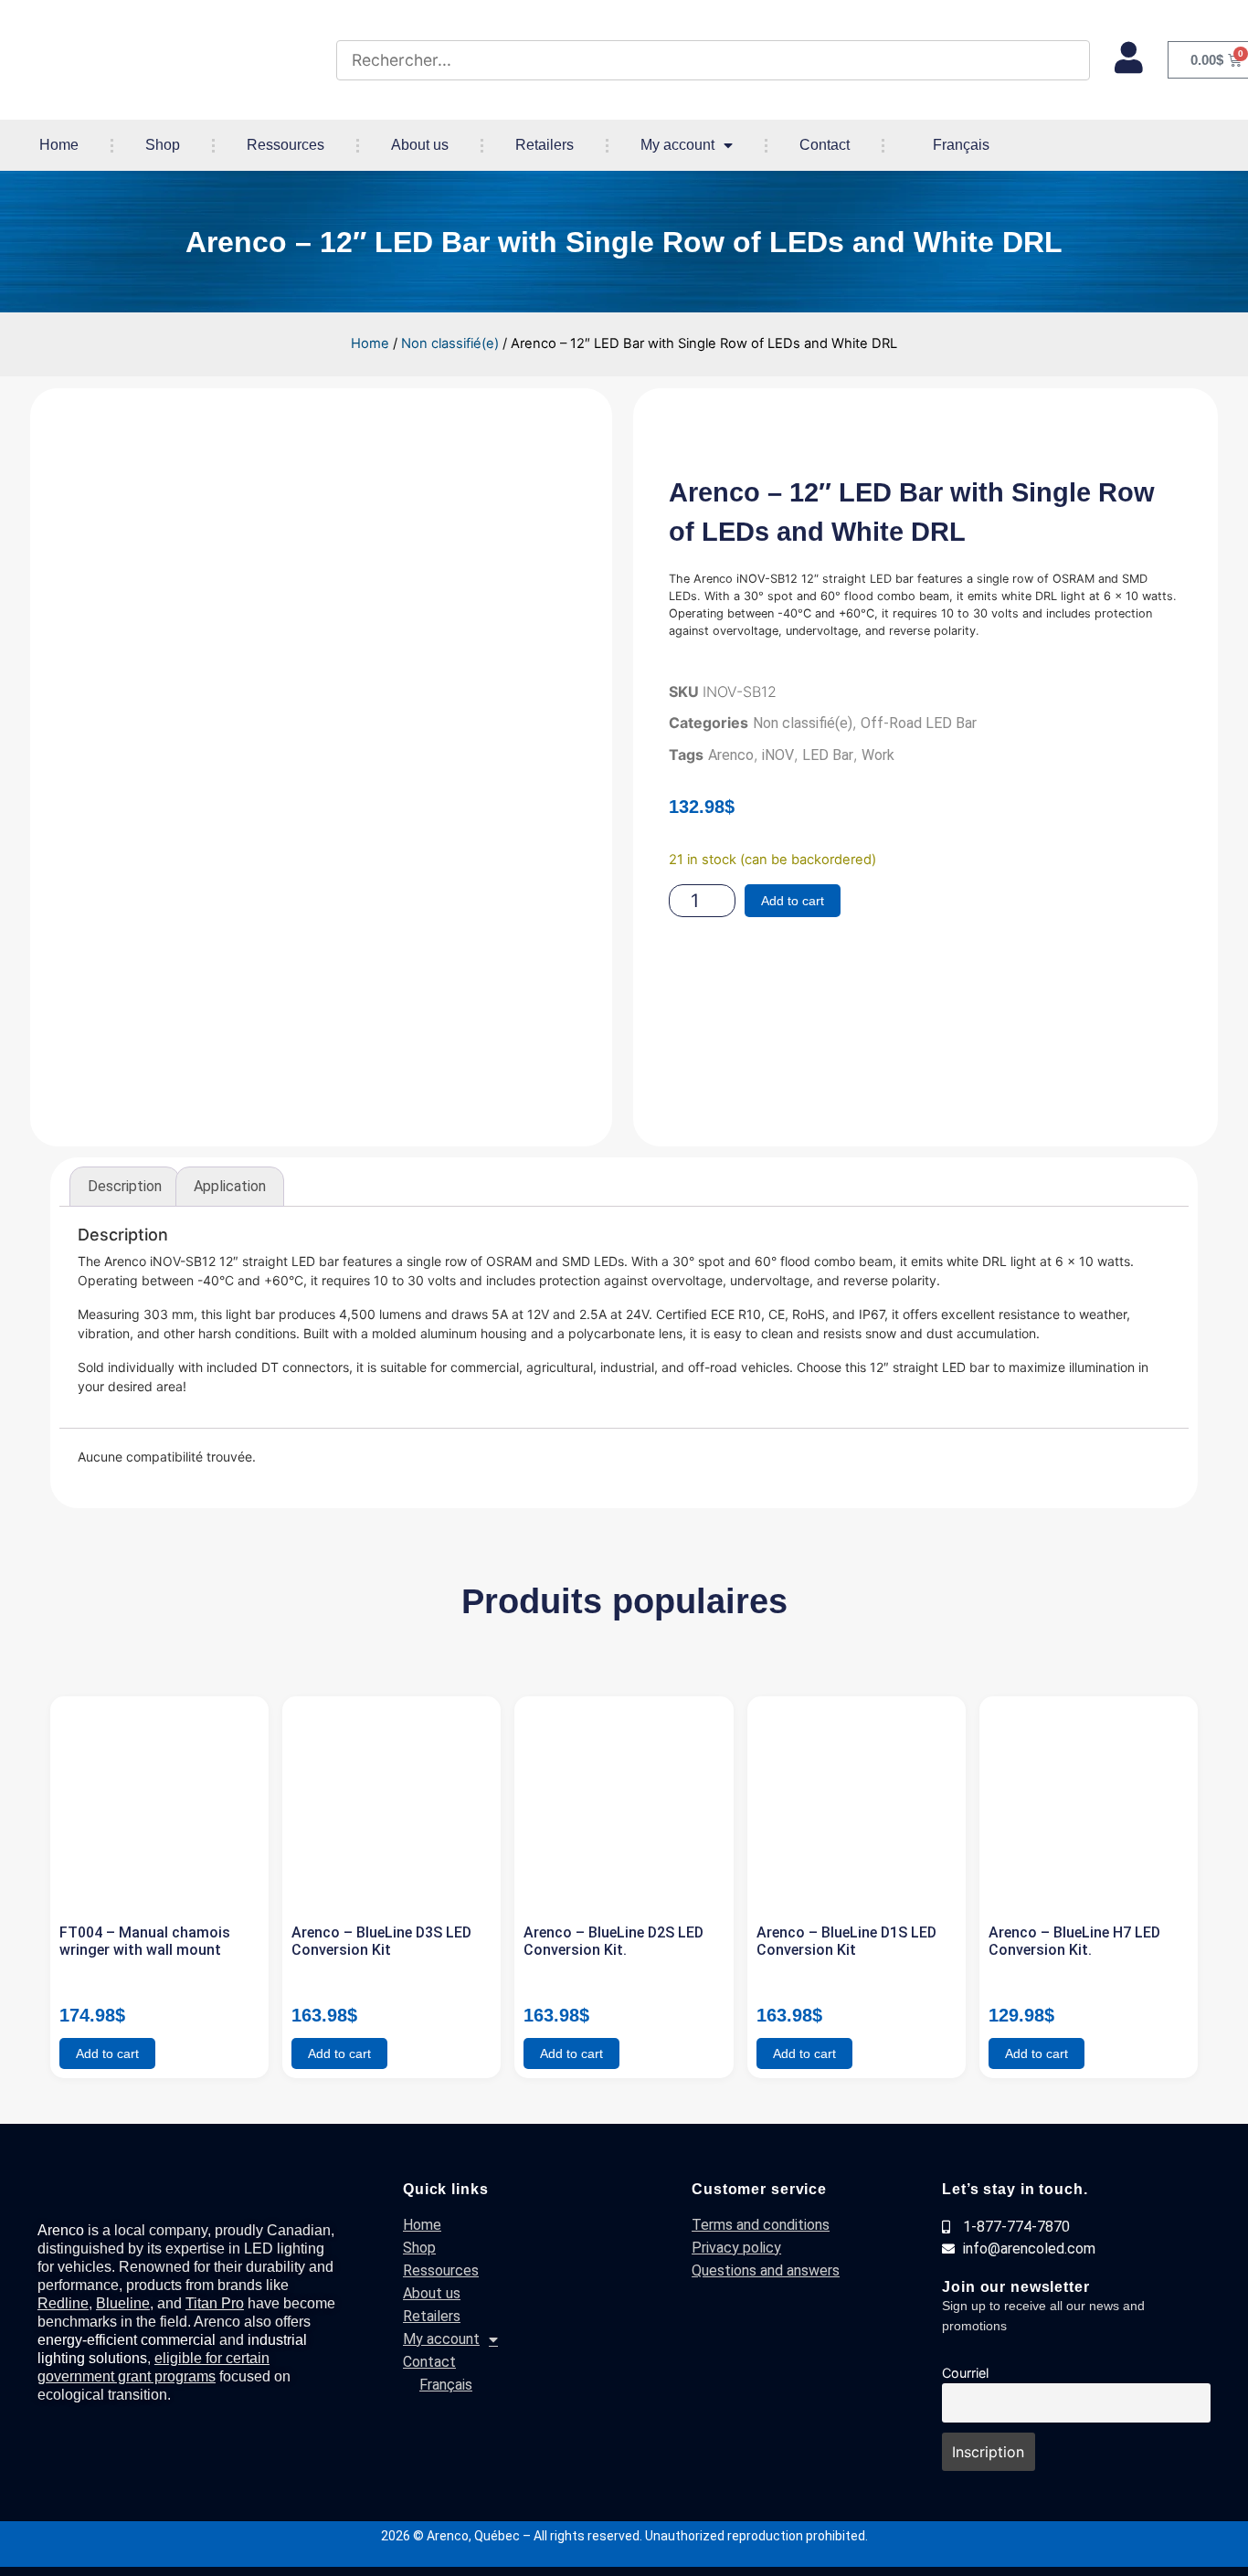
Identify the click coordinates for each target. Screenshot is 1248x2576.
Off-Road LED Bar (919, 723)
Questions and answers (766, 2270)
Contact (825, 145)
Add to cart (793, 901)
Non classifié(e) (450, 343)
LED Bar (828, 755)
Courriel (965, 2373)
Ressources (286, 145)
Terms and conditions (761, 2225)
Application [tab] (230, 1186)
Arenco (731, 755)
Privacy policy (736, 2248)
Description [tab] (125, 1186)
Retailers (545, 145)
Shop (163, 145)
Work (878, 755)
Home (59, 145)
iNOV (778, 755)
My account (677, 145)
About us (420, 145)
